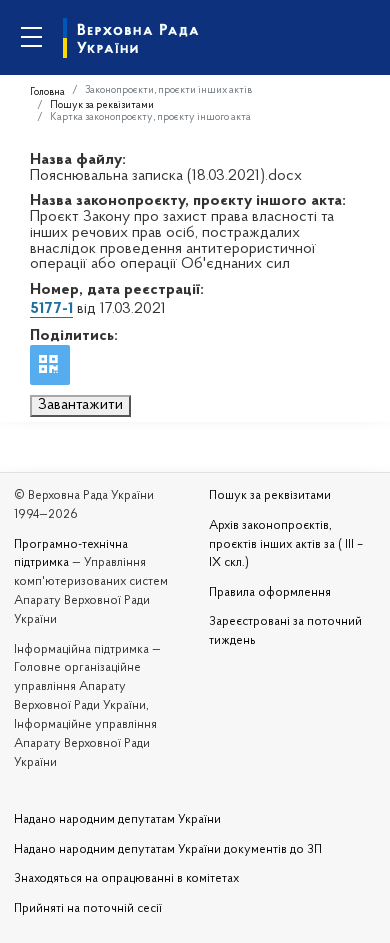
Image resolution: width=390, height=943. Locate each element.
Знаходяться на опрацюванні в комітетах (126, 879)
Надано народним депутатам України (117, 820)
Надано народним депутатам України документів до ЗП (168, 850)
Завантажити (80, 405)
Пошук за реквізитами (102, 105)
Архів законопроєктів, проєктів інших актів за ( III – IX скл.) (286, 545)
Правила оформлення (270, 593)
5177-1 (51, 309)
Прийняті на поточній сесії (88, 909)
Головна (47, 92)
